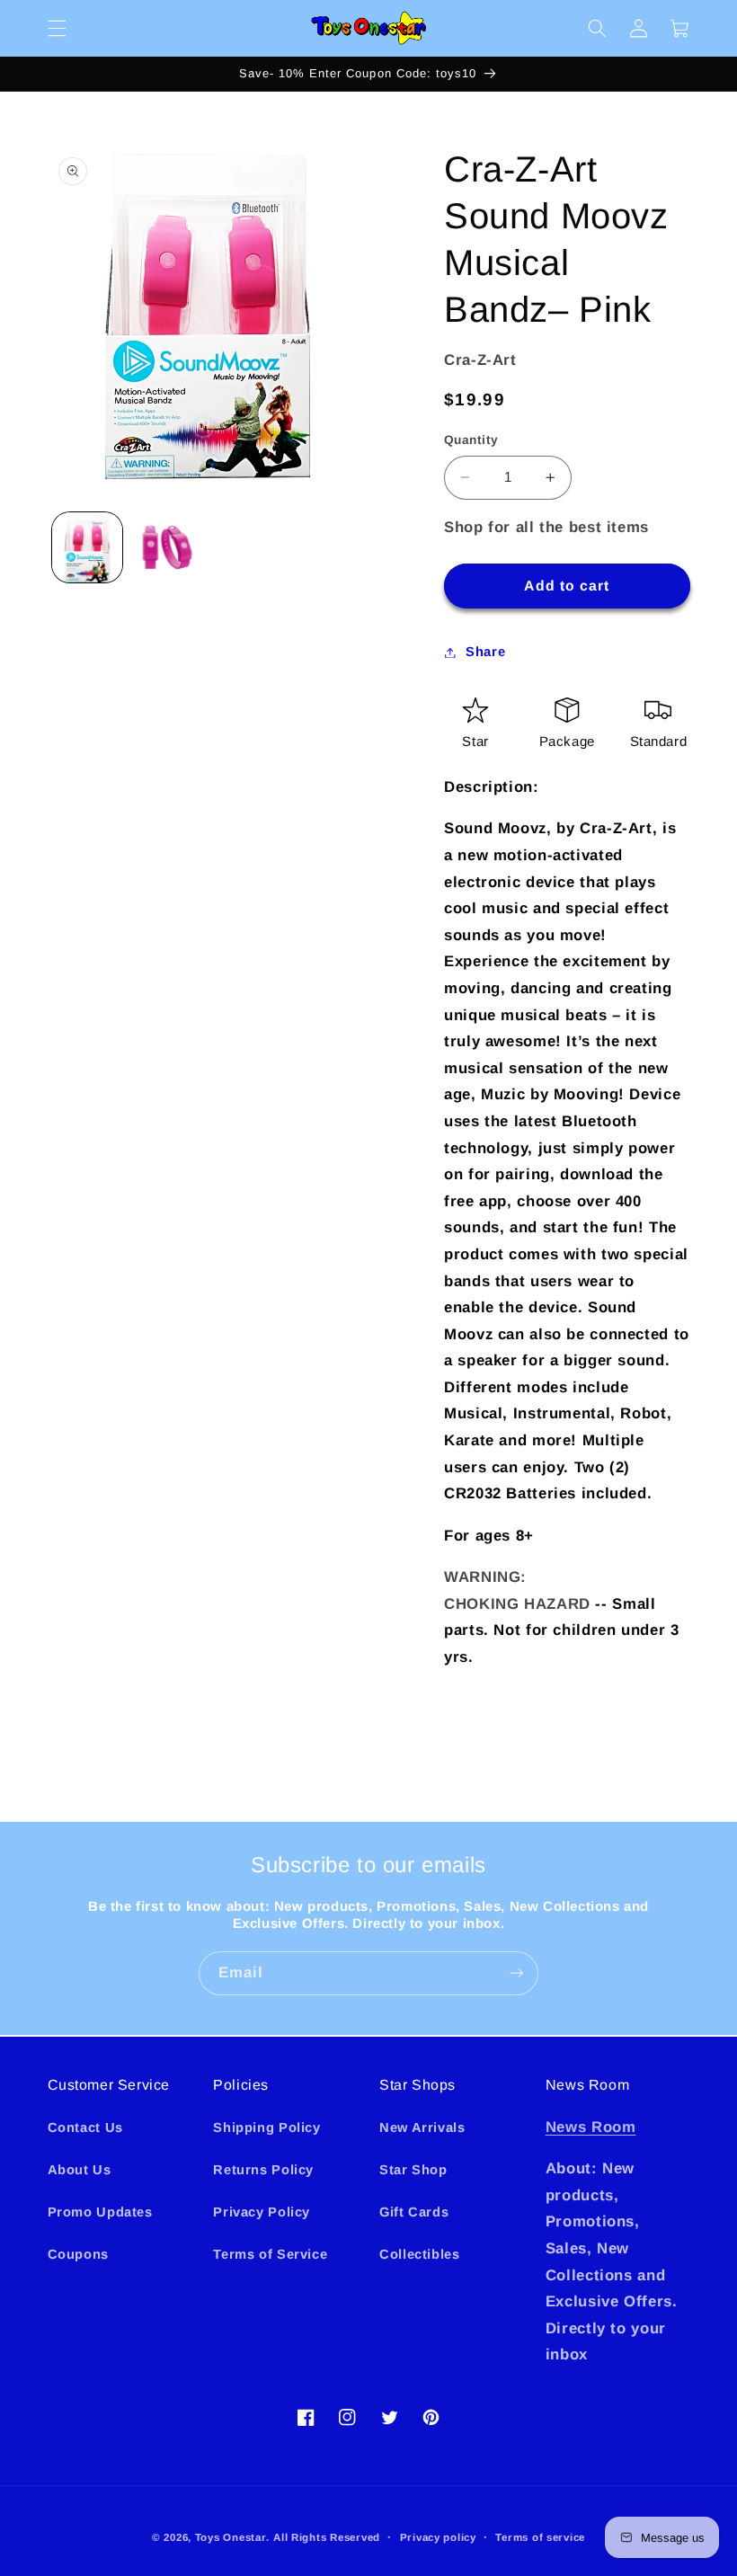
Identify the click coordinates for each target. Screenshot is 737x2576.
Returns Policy (263, 2170)
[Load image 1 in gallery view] (87, 547)
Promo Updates (100, 2212)
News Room (591, 2127)
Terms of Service (270, 2254)
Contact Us (85, 2127)
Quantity (471, 440)
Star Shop (413, 2170)
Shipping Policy (266, 2127)
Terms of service (540, 2537)
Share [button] (485, 652)
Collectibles (420, 2254)
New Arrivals (422, 2127)
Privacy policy (438, 2537)
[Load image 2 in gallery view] (167, 547)
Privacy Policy (262, 2212)
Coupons (78, 2254)
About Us (80, 2170)
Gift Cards (414, 2212)
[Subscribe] (517, 1973)
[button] (57, 28)
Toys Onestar (231, 2537)
